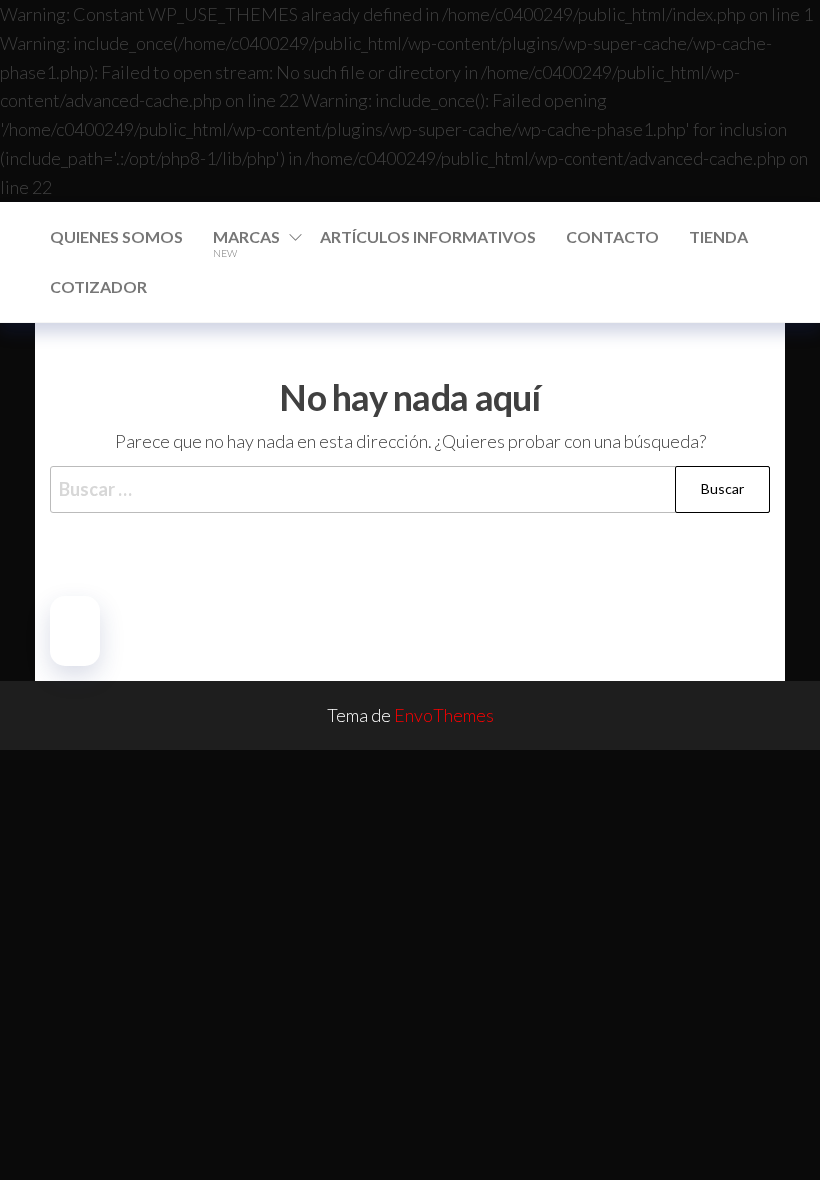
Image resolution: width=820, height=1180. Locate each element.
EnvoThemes (444, 715)
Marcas (246, 243)
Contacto (612, 236)
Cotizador (98, 286)
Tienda (718, 236)
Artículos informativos (428, 236)
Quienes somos (116, 236)
